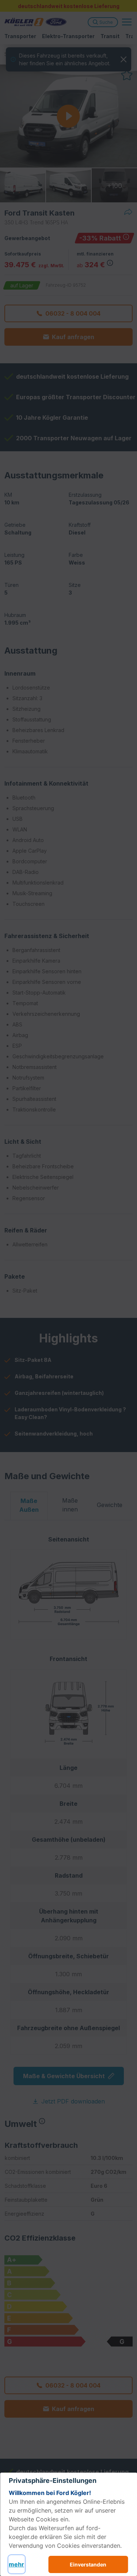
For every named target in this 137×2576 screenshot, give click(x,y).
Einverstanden (88, 2564)
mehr (16, 2564)
